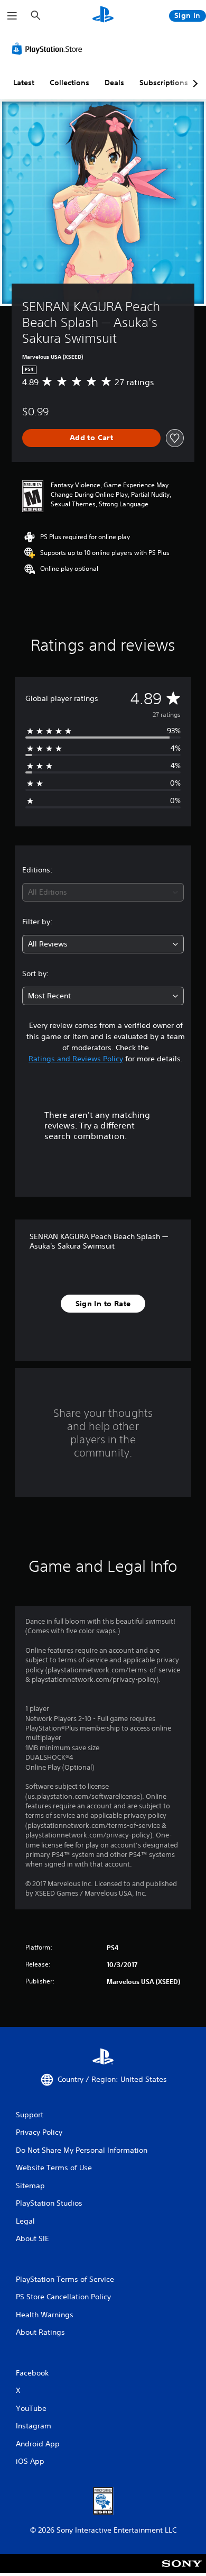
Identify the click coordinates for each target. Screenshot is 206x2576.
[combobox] (103, 892)
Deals (114, 83)
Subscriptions (164, 83)
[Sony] (182, 2570)
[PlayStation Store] (49, 49)
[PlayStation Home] (103, 16)
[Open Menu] (12, 16)
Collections (69, 83)
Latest (24, 83)
